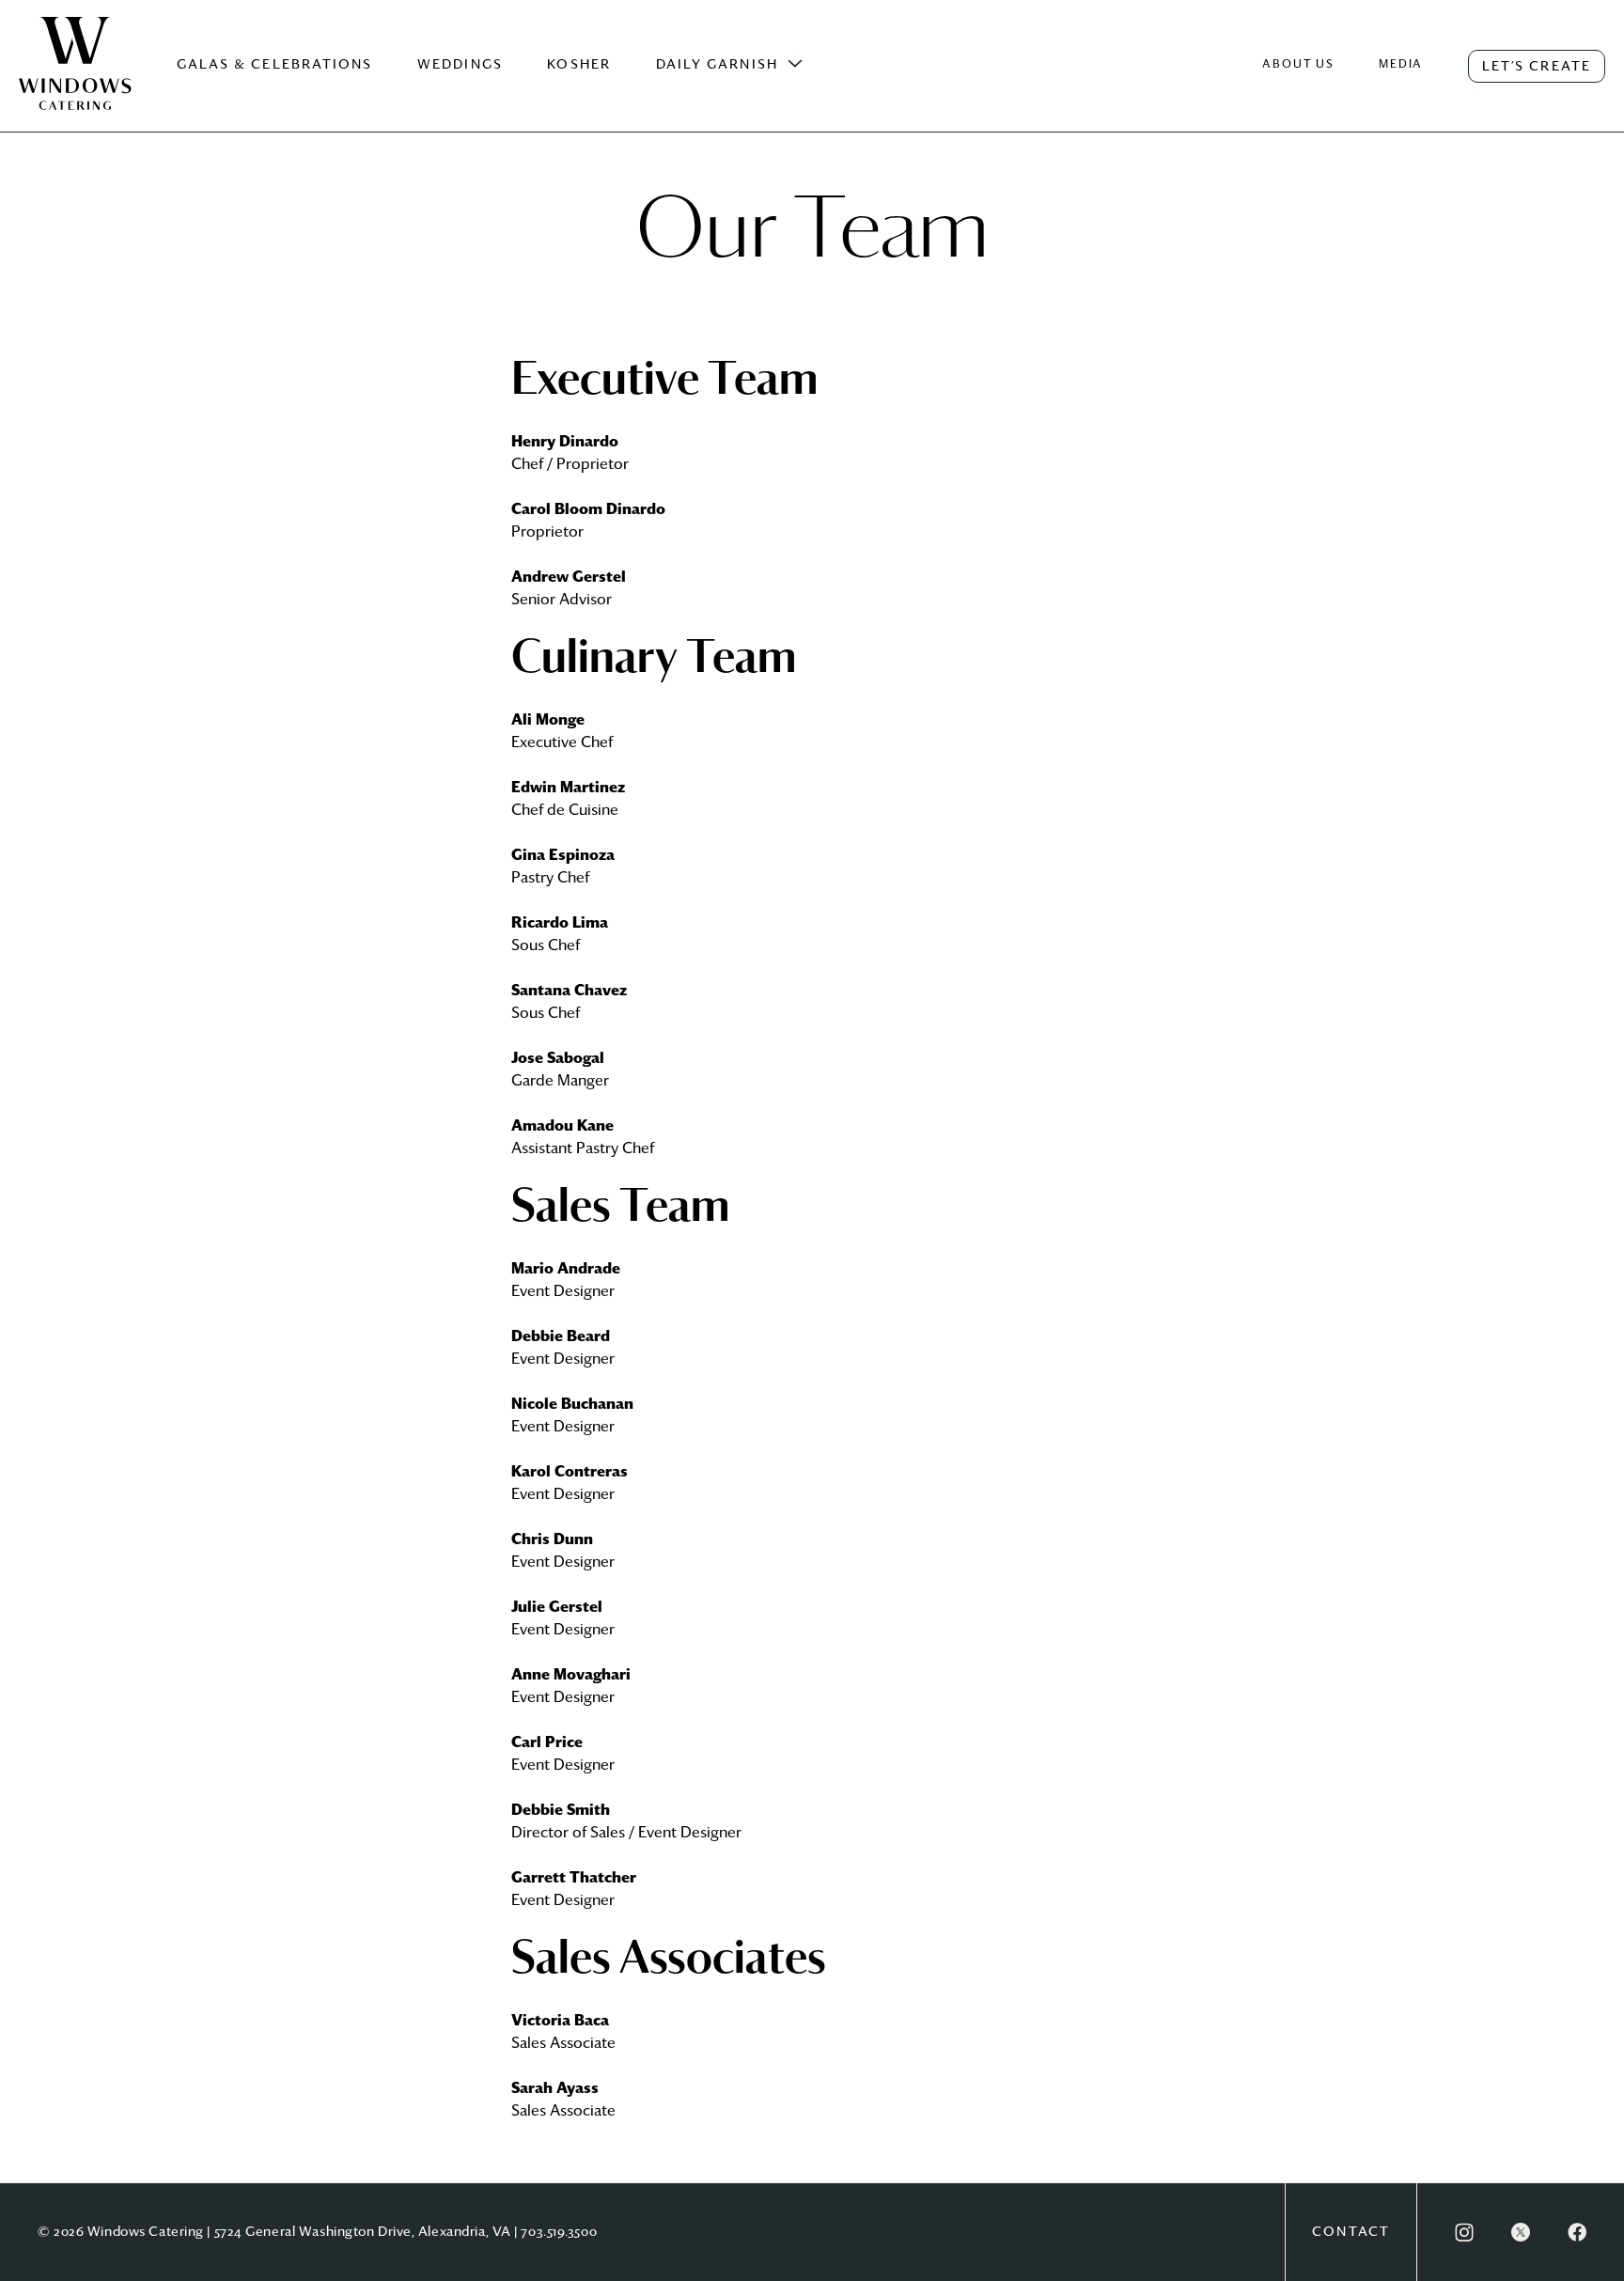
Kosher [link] (579, 65)
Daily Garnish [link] (717, 65)
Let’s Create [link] (1537, 67)
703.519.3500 (559, 2232)
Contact (1351, 2232)
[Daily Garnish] (795, 64)
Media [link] (1401, 65)
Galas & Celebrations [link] (275, 65)
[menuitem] (75, 83)
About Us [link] (1298, 65)
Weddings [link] (460, 65)
